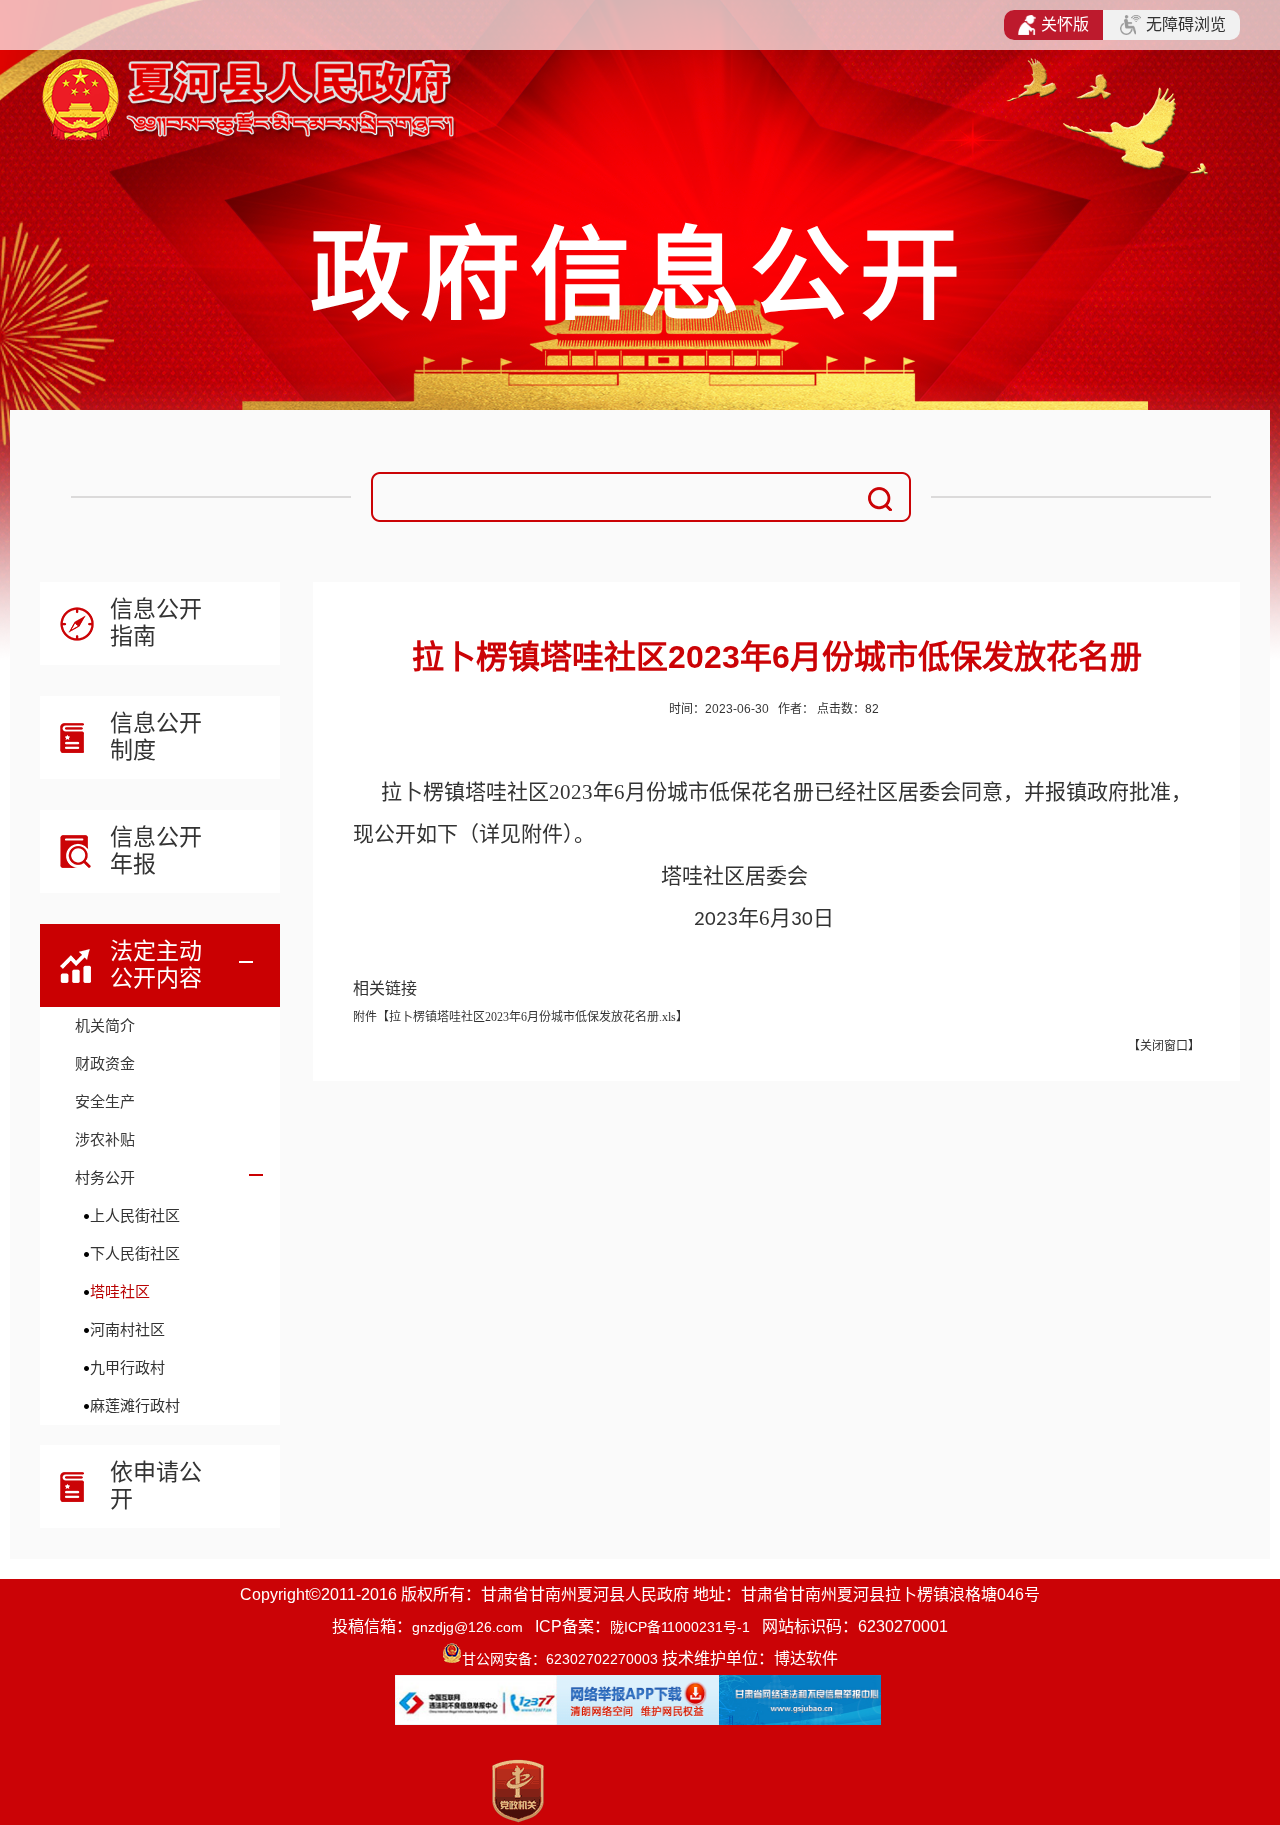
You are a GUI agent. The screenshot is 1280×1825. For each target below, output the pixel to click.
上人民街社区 (135, 1215)
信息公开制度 (156, 736)
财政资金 (105, 1063)
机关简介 (105, 1025)
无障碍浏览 (1186, 24)
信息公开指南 (156, 622)
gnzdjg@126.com (467, 1627)
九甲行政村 (127, 1367)
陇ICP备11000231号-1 (680, 1627)
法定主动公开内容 (156, 964)
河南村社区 (127, 1329)
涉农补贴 (105, 1139)
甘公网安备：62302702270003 (560, 1659)
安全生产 (105, 1101)
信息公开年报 (156, 850)
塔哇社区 (120, 1291)
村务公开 (105, 1177)
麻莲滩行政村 (135, 1405)
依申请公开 (156, 1485)
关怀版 (1065, 24)
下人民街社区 (135, 1253)
